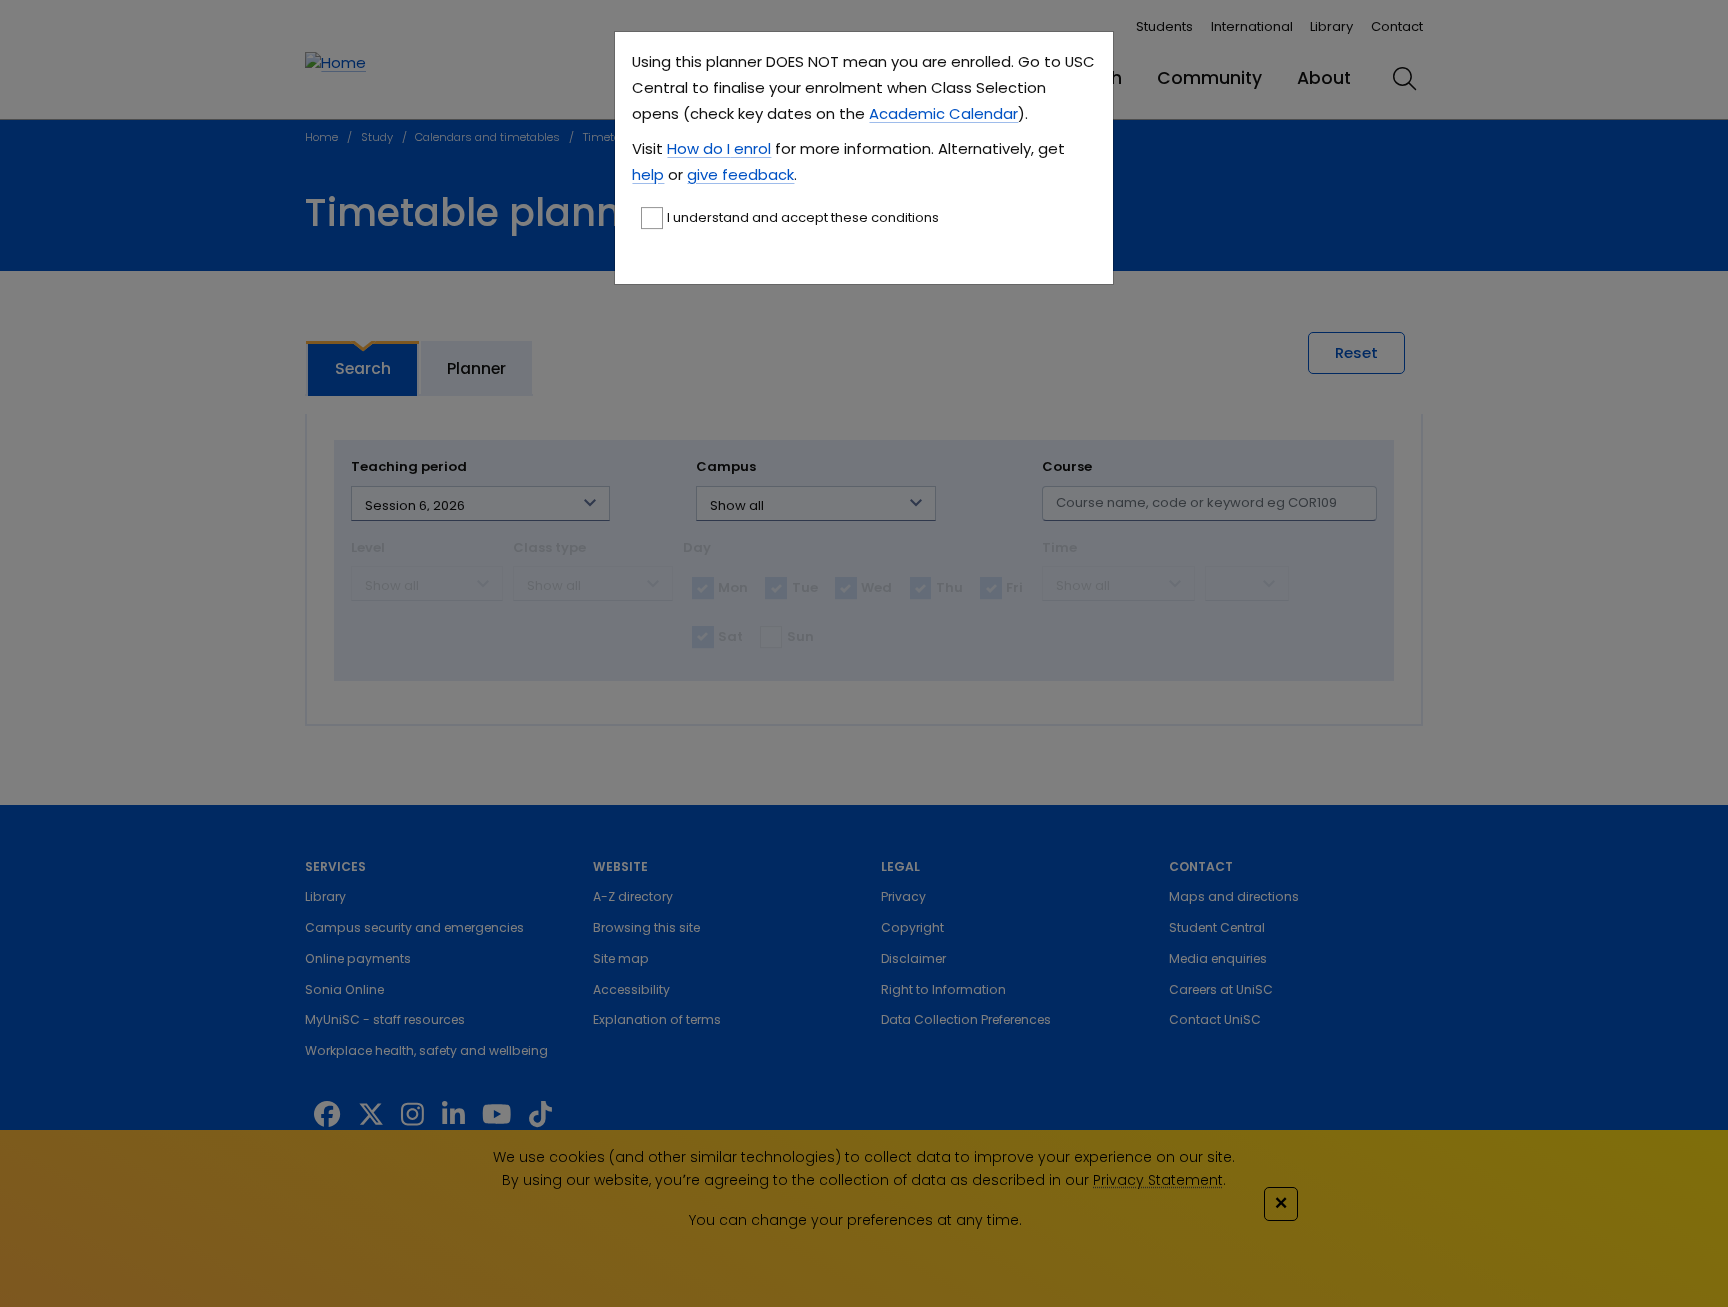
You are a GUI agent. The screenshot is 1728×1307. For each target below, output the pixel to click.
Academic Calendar (943, 113)
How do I (698, 148)
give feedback (740, 174)
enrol (750, 148)
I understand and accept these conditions (803, 217)
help (648, 174)
